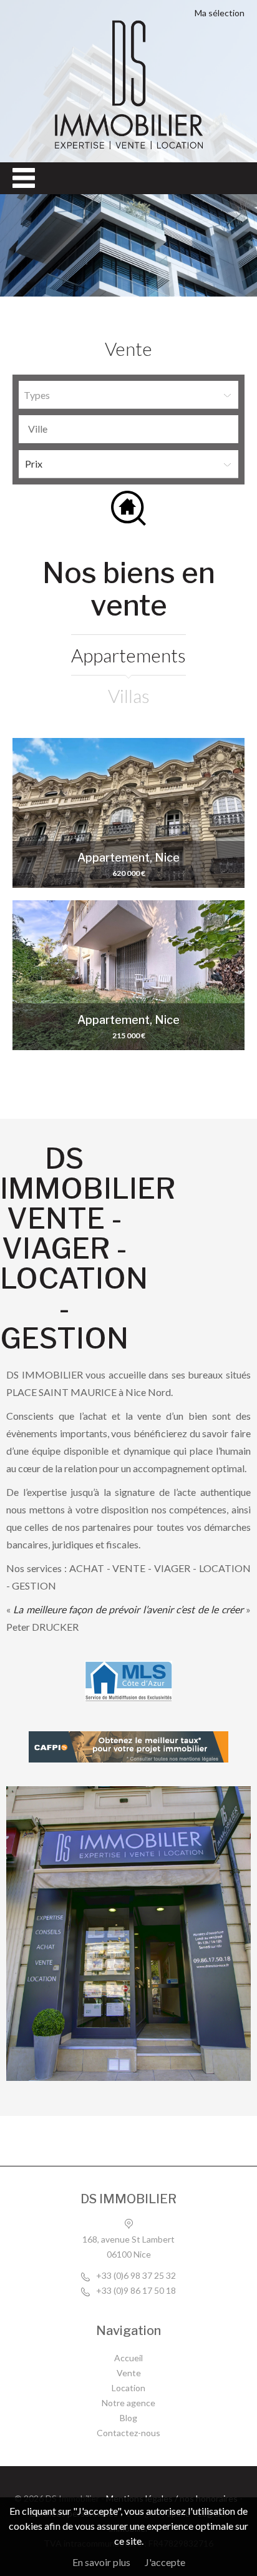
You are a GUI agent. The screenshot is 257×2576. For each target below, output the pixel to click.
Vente (129, 2373)
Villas (129, 696)
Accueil (128, 2358)
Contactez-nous (128, 2433)
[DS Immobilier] (128, 148)
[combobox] (128, 429)
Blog (128, 2418)
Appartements (128, 655)
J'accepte (165, 2562)
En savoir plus (101, 2562)
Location (128, 2388)
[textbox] (132, 429)
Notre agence (128, 2403)
